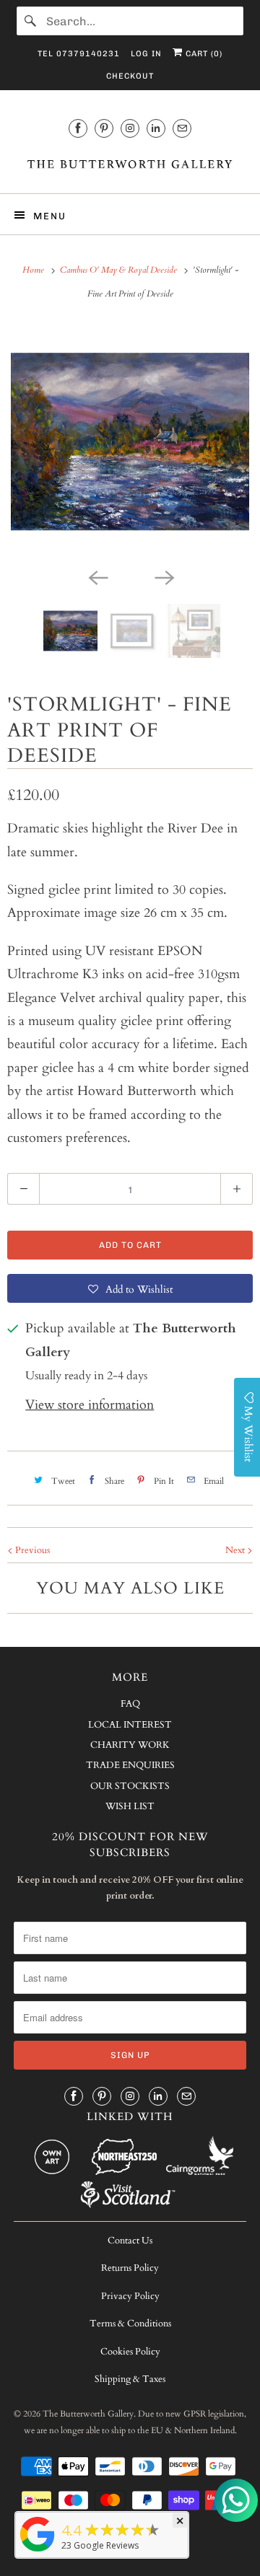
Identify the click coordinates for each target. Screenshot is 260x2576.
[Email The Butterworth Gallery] (182, 128)
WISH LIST (130, 1806)
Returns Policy (130, 2268)
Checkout (130, 76)
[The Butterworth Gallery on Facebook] (78, 128)
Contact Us (130, 2241)
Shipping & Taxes (130, 2379)
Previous (31, 1550)
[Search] (31, 21)
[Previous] (97, 576)
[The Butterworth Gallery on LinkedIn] (156, 128)
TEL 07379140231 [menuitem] (79, 54)
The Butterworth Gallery (88, 2414)
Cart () (203, 54)
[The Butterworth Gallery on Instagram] (130, 128)
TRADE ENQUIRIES (130, 1765)
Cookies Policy (130, 2352)
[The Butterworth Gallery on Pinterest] (104, 128)
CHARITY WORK (130, 1745)
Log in (146, 54)
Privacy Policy (130, 2296)
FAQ (130, 1704)
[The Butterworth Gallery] (130, 163)
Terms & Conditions (130, 2324)
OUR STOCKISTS (130, 1786)
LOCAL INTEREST (130, 1725)
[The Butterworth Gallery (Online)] (38, 2551)
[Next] (163, 576)
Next (236, 1550)
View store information (90, 1405)
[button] (130, 1288)
